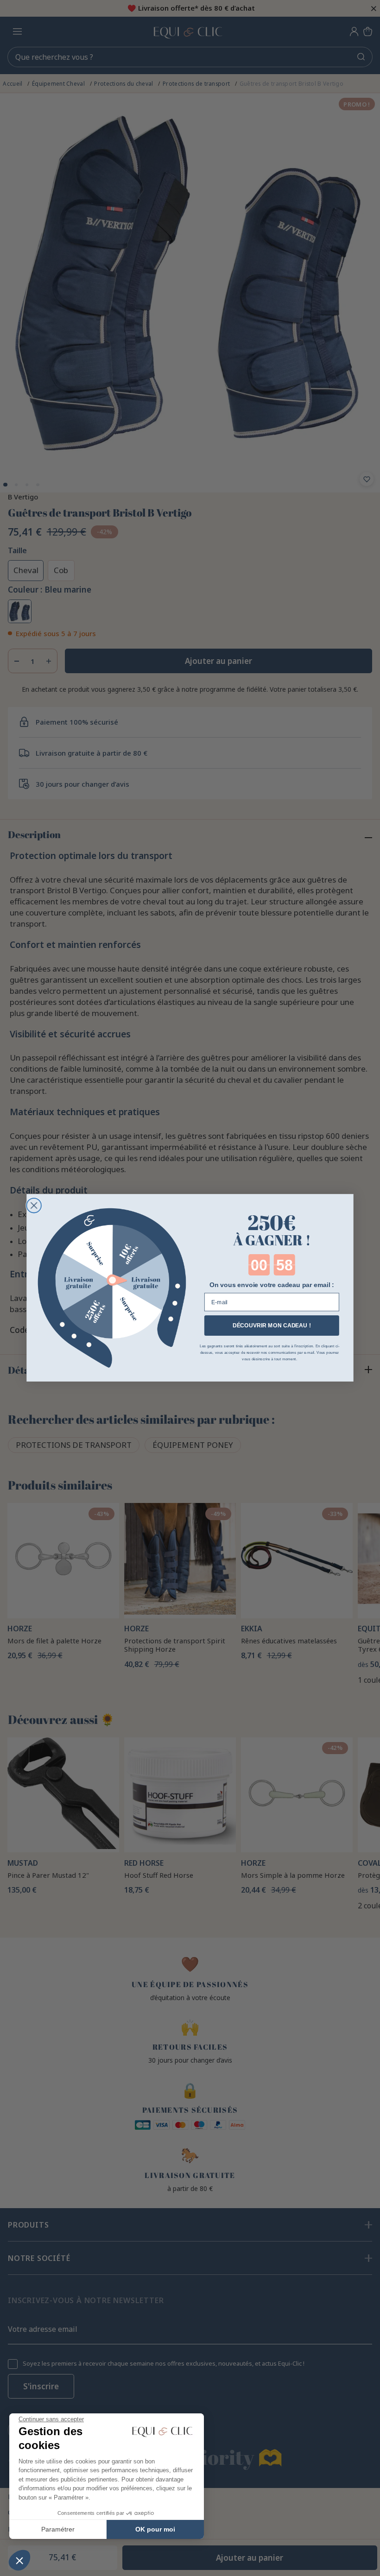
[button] (19, 2560)
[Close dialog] (34, 1206)
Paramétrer (58, 2529)
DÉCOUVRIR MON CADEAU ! (272, 1326)
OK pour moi (155, 2529)
